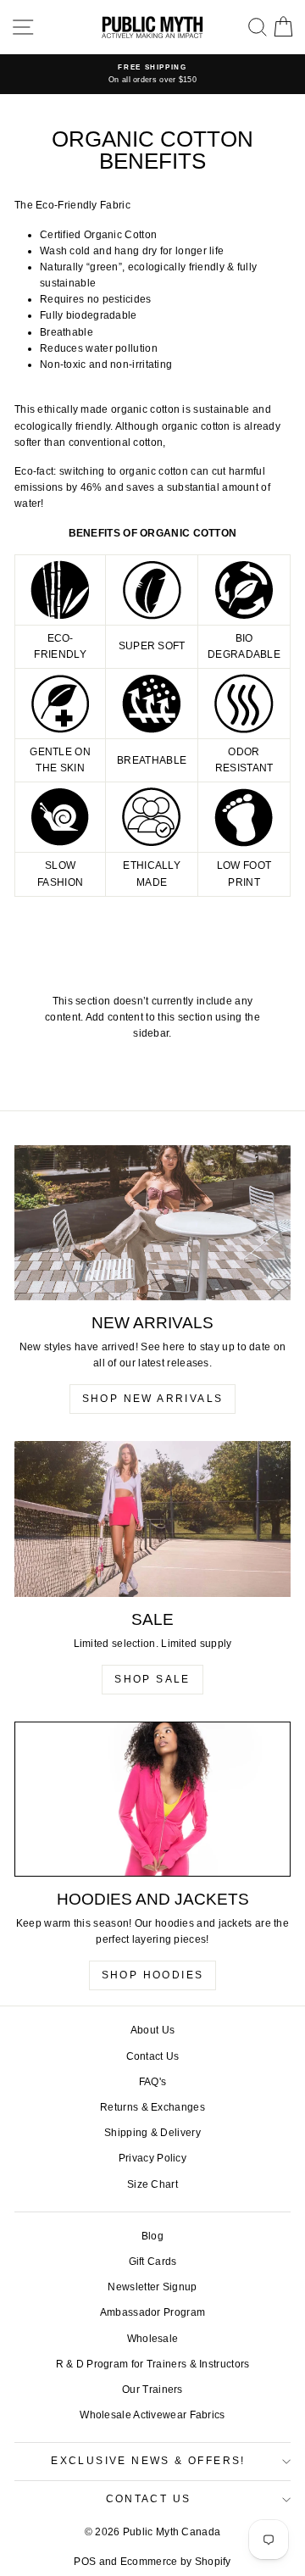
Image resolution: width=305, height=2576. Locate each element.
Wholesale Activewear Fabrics (152, 2415)
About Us (152, 2030)
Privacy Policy (152, 2158)
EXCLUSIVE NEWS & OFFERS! (148, 2461)
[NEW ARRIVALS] (152, 1223)
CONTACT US (149, 2499)
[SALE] (152, 1519)
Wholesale (153, 2339)
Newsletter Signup (152, 2287)
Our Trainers (152, 2390)
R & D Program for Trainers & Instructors (153, 2364)
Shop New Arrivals (153, 1399)
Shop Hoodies (153, 1975)
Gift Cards (153, 2262)
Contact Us (153, 2056)
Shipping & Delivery (152, 2133)
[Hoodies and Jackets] (152, 1799)
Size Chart (152, 2184)
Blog (152, 2236)
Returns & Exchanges (152, 2107)
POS (85, 2562)
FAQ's (153, 2082)
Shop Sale (152, 1679)
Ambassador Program (152, 2312)
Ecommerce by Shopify (176, 2562)
